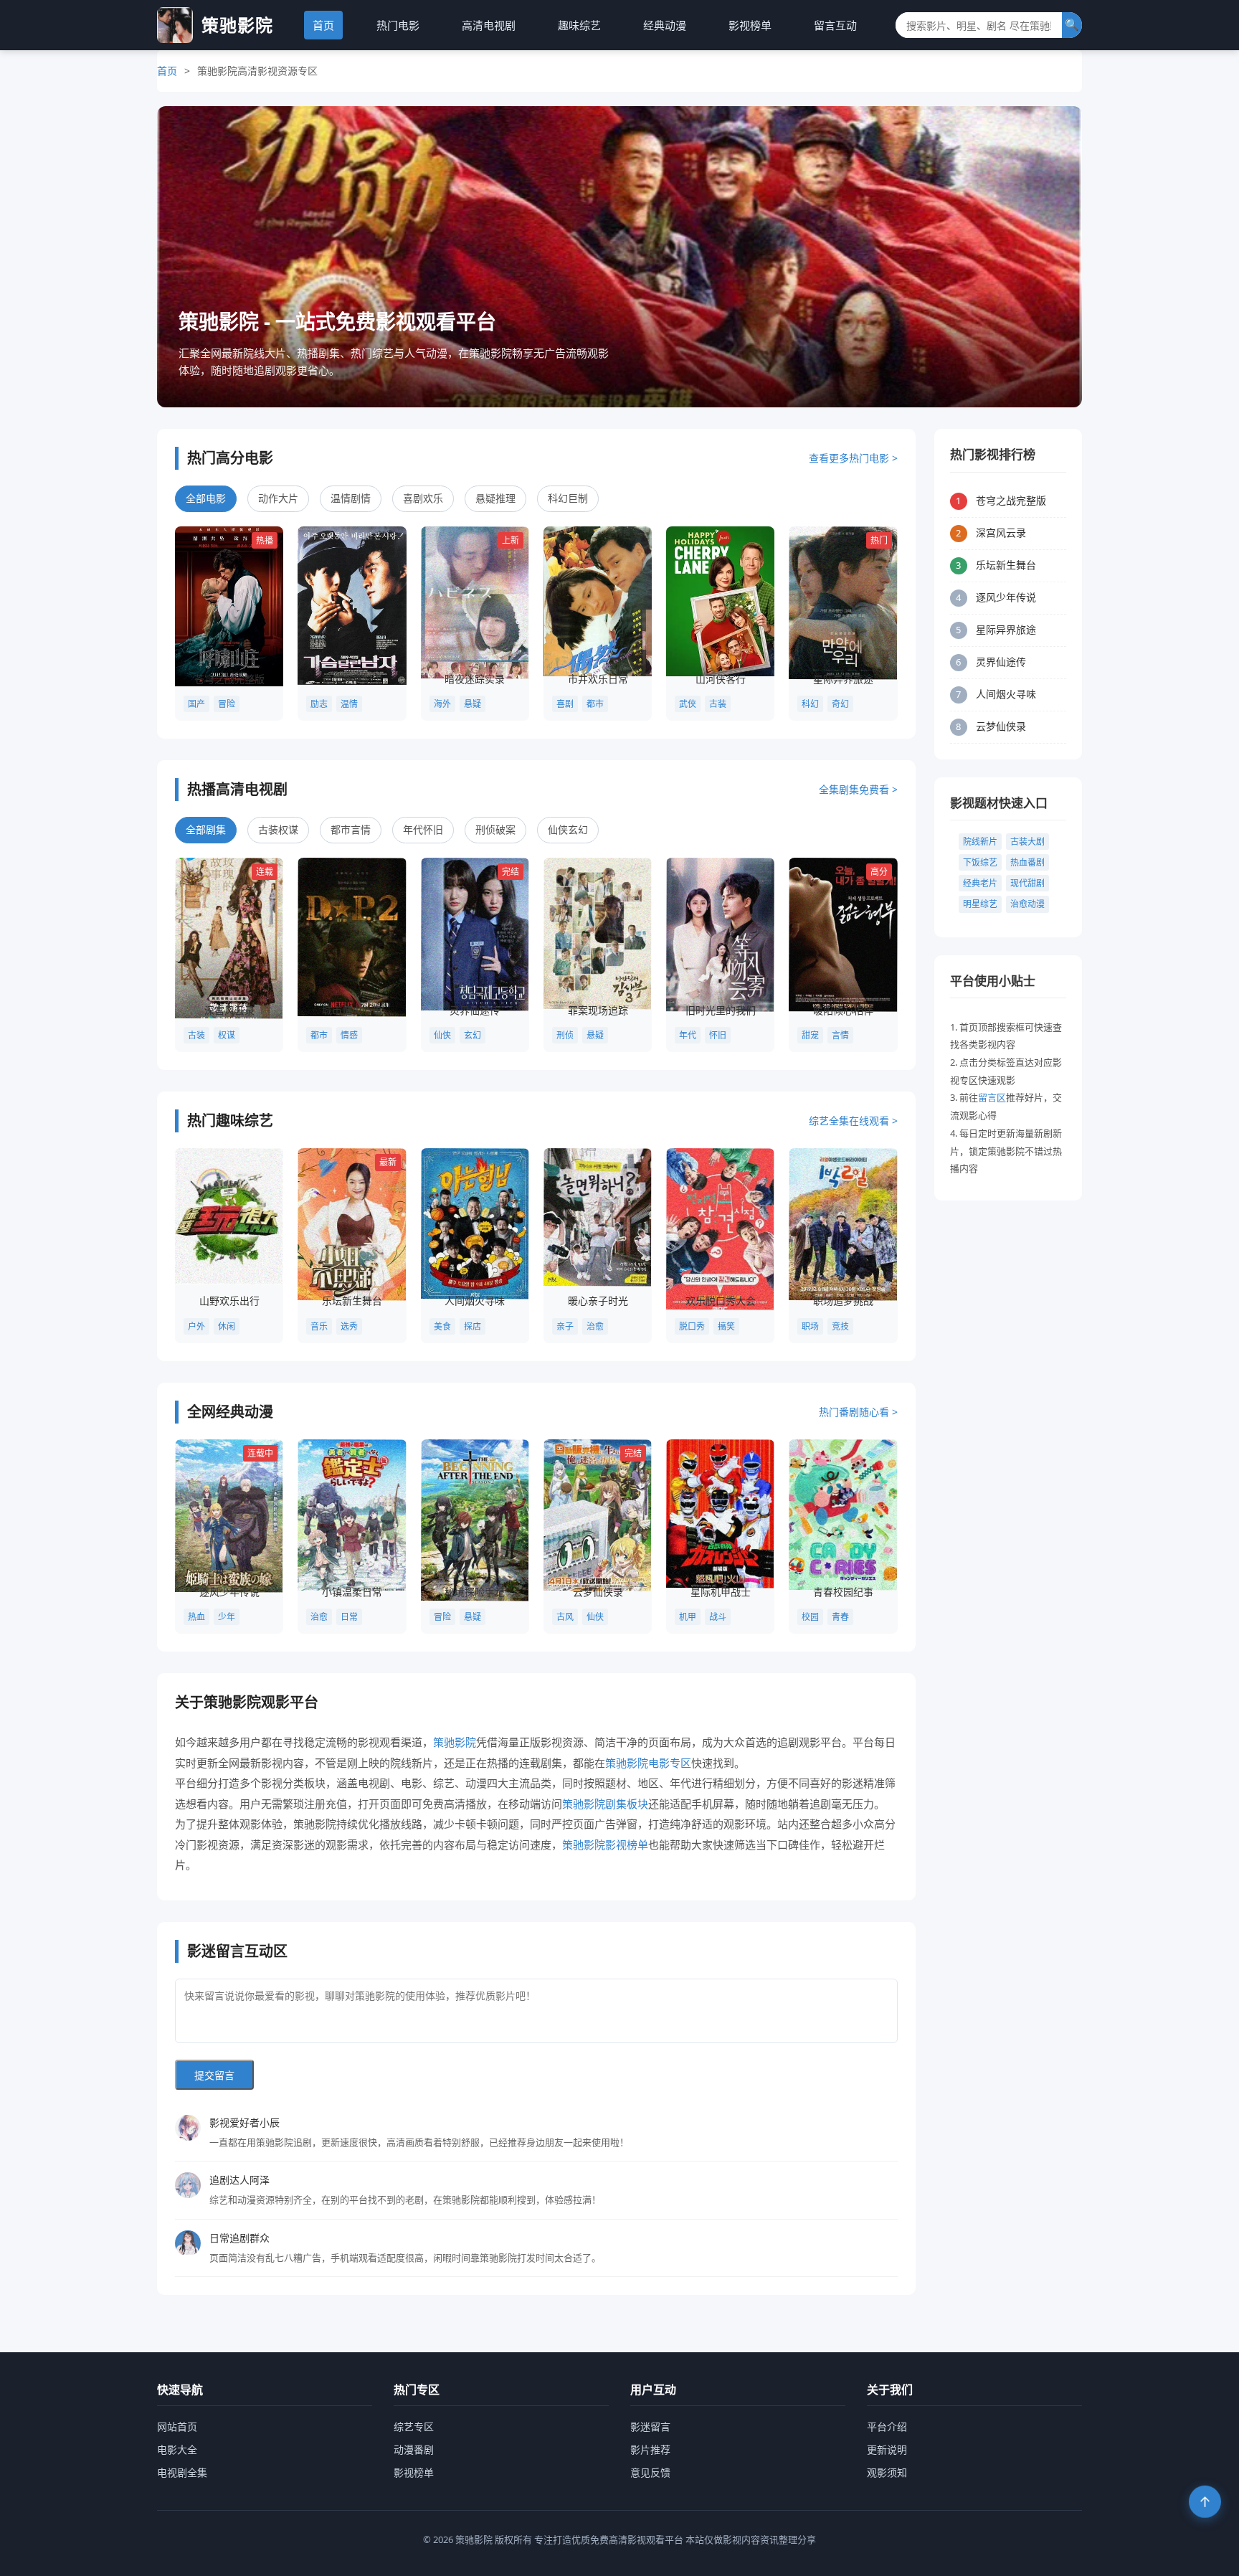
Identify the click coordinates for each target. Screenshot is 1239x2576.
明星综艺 (980, 904)
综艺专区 (414, 2426)
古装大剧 (1027, 842)
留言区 (992, 1097)
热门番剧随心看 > (858, 1412)
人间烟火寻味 (1006, 694)
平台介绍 (887, 2426)
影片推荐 (650, 2449)
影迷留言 (650, 2426)
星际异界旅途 (1006, 629)
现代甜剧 (1027, 883)
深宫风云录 (1001, 532)
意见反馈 (650, 2472)
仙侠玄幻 (568, 829)
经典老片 (980, 883)
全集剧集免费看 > (858, 789)
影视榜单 (750, 25)
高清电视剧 (489, 25)
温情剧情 (351, 498)
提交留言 (214, 2075)
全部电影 (206, 498)
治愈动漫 (1027, 904)
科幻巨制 (568, 498)
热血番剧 (1027, 862)
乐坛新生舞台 (1006, 565)
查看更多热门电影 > (853, 458)
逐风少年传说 (1006, 597)
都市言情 (351, 829)
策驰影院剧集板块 (605, 1804)
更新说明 (887, 2449)
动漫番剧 (414, 2449)
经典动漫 (665, 25)
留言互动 (835, 25)
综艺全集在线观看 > (853, 1121)
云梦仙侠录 (1001, 726)
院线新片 (980, 842)
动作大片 (278, 498)
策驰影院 (455, 1742)
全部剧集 (206, 829)
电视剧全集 (182, 2472)
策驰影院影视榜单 (605, 1845)
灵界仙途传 (1001, 662)
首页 (323, 25)
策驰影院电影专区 (648, 1763)
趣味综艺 (579, 25)
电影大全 (177, 2449)
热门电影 (398, 25)
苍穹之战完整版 (1011, 500)
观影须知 (887, 2472)
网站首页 (177, 2426)
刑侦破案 (495, 829)
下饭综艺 (980, 862)
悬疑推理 (495, 498)
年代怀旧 (423, 829)
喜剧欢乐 (423, 498)
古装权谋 (278, 829)
